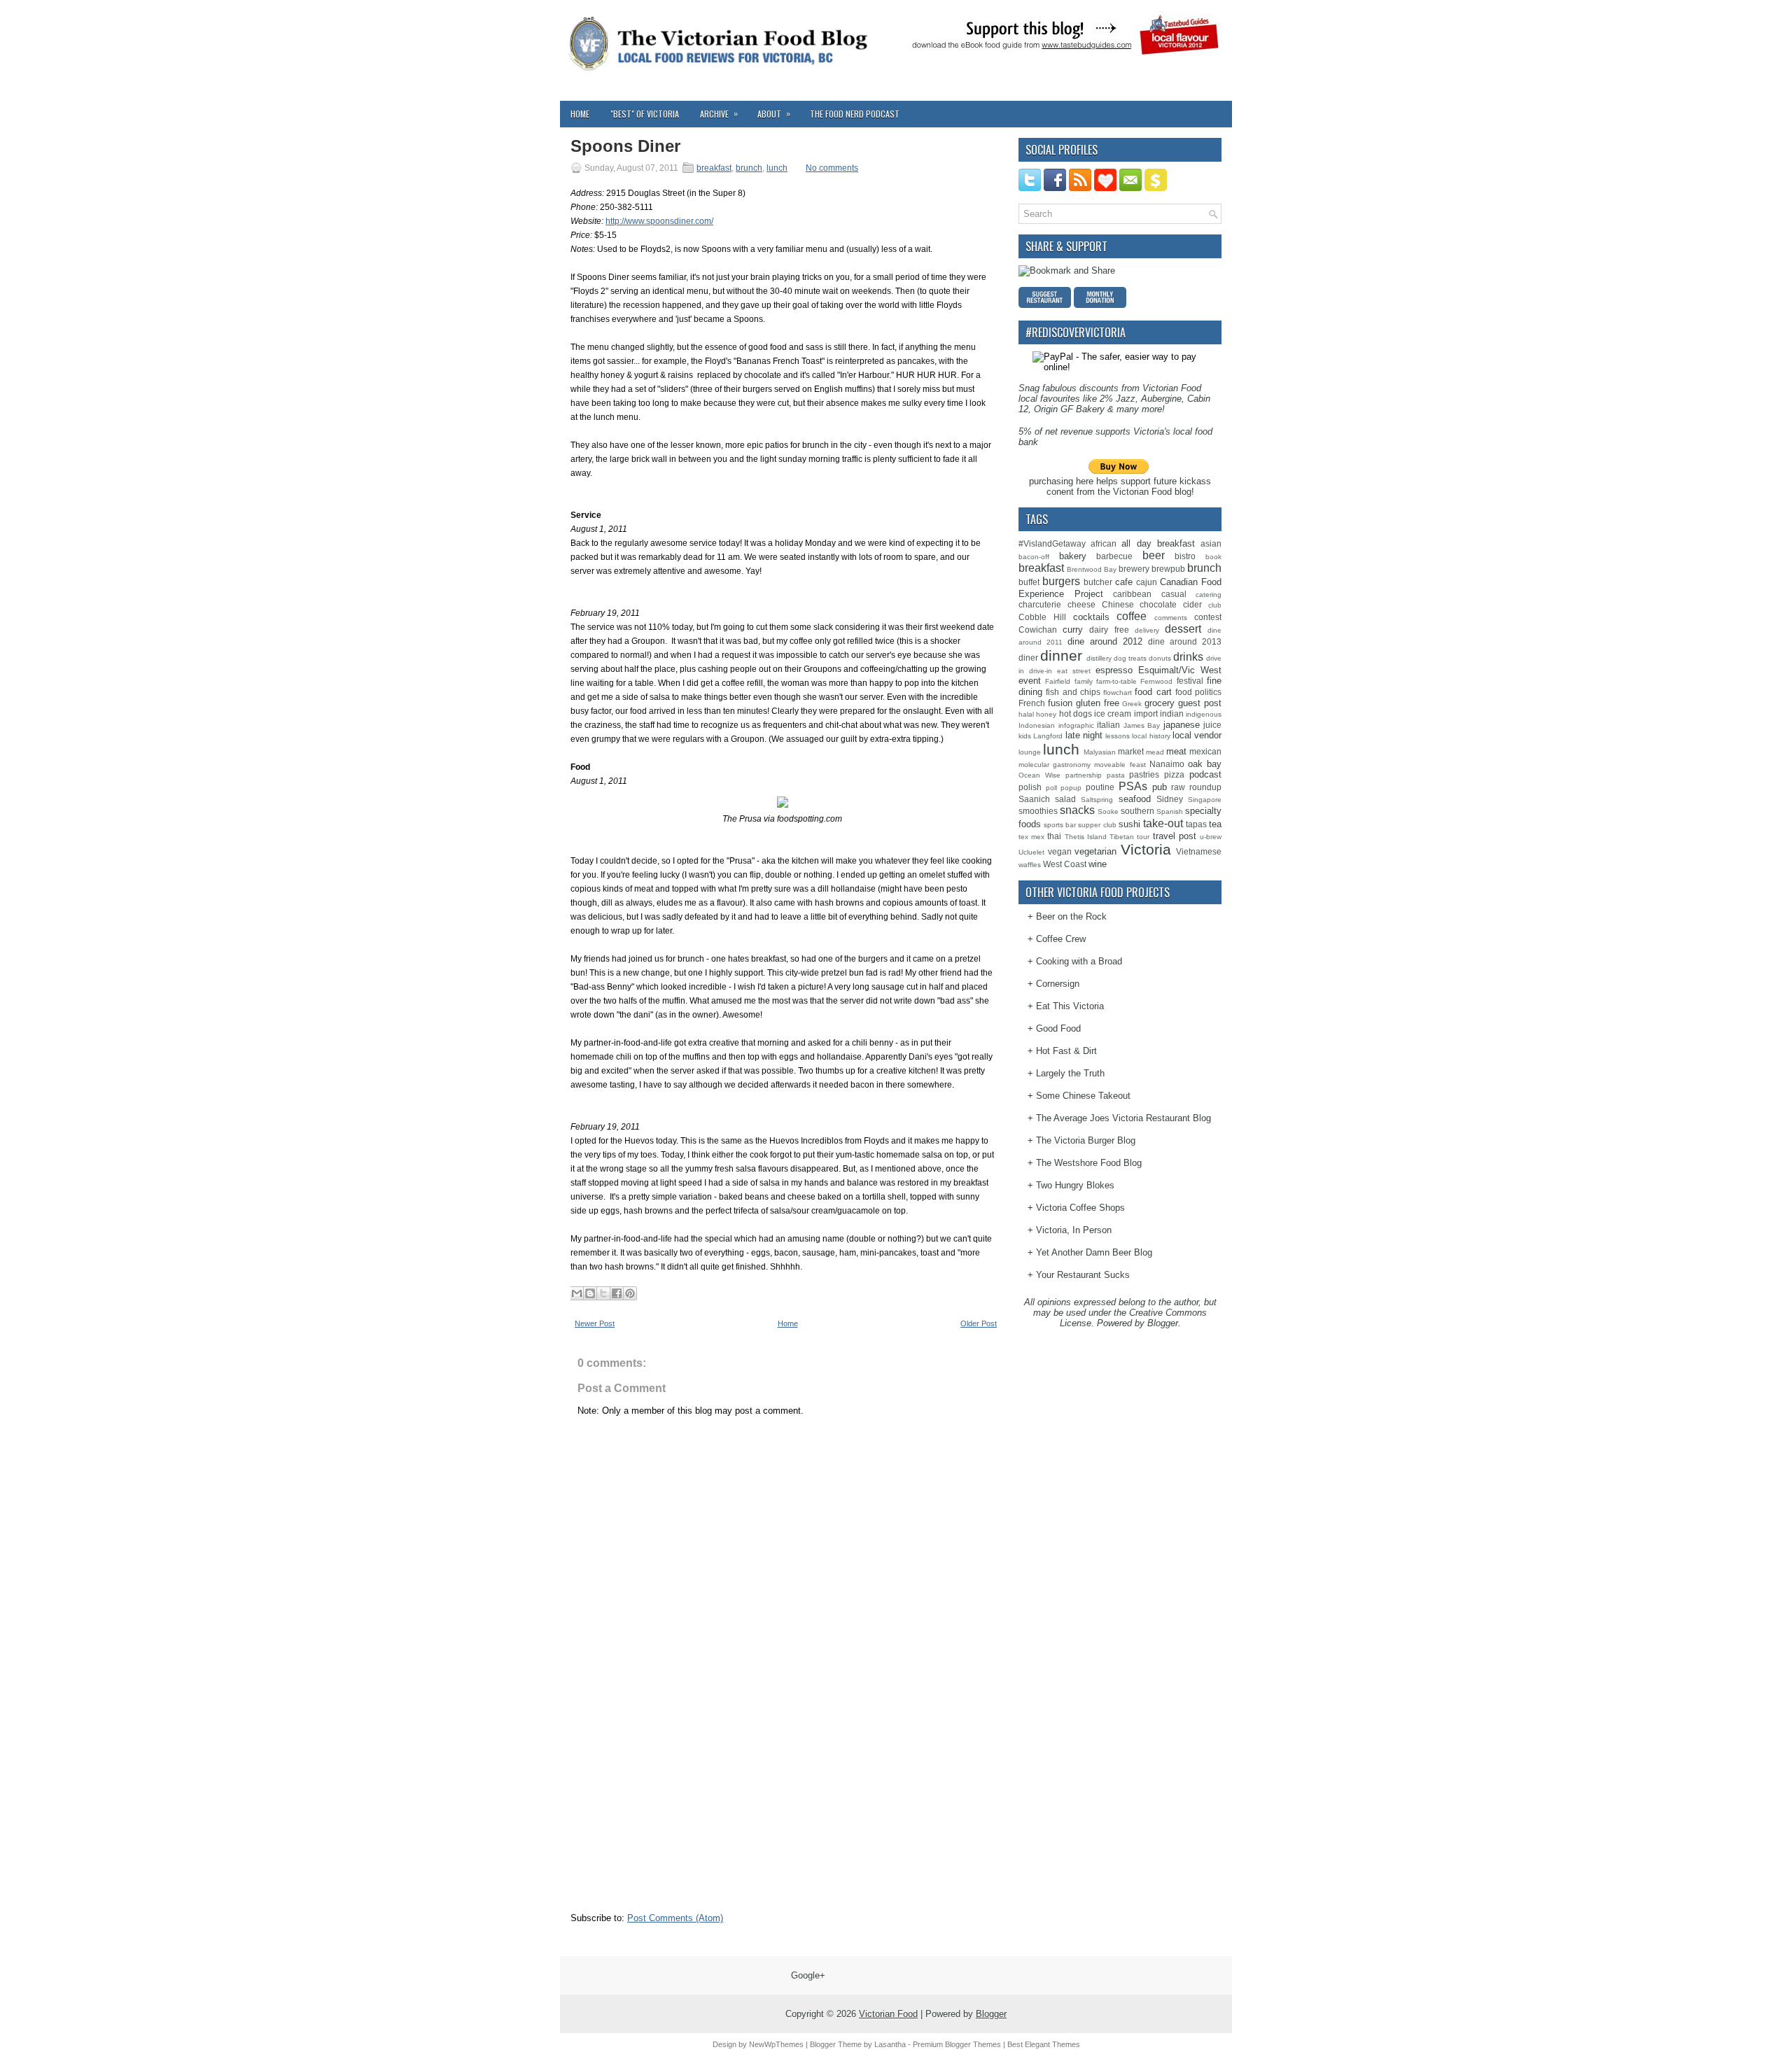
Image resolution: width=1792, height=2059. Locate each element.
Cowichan (1038, 630)
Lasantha (890, 2044)
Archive (719, 113)
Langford (1048, 736)
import (1146, 714)
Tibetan (1122, 837)
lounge (1030, 752)
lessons (1118, 736)
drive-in (1041, 671)
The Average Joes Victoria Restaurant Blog (1123, 1118)
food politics (1198, 692)
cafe (1124, 582)
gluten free (1098, 703)
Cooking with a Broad (1079, 961)
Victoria (1146, 849)
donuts (1160, 658)
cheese (1081, 604)
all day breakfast (1158, 543)
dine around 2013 (1185, 641)
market (1131, 751)
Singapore (1205, 800)
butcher (1098, 582)
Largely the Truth (1070, 1073)
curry (1073, 630)
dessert (1183, 629)
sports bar (1060, 825)
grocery (1160, 703)
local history (1151, 736)
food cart (1153, 692)
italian (1108, 725)
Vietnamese (1199, 851)
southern (1137, 811)
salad (1065, 799)
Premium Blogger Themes (957, 2044)
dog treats (1130, 658)
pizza (1174, 774)
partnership (1084, 775)
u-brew (1211, 837)
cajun (1147, 582)
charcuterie (1040, 604)
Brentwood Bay (1092, 569)
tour (1143, 837)
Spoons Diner (625, 146)
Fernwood (1156, 681)
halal (1026, 714)
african (1104, 543)
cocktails (1091, 617)
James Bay (1142, 725)
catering (1209, 595)
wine (1098, 864)
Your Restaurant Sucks (1083, 1275)
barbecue (1114, 556)
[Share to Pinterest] (630, 1293)
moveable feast (1120, 765)
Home (580, 114)
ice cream (1113, 714)
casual (1174, 594)
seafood (1135, 799)
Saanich (1034, 799)
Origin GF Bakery (1069, 409)
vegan (1060, 851)
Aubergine (1161, 399)
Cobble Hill (1042, 617)
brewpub (1168, 569)
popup (1071, 788)
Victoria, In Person (1074, 1230)
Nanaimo (1167, 764)
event (1030, 681)
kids (1025, 736)
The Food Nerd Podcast (855, 114)
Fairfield (1058, 681)
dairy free (1109, 630)
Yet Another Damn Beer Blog (1094, 1252)
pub (1160, 787)
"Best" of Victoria (645, 114)
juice (1212, 725)
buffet (1029, 582)
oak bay (1205, 764)
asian (1211, 543)
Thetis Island (1086, 837)
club (1215, 605)
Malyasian (1100, 752)
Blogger (1163, 1323)
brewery (1134, 569)
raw (1178, 787)
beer (1154, 555)
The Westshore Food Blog (1089, 1163)
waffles (1030, 865)
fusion (1060, 703)
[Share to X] (603, 1293)
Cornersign (1058, 984)
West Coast (1065, 864)
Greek (1132, 704)
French (1032, 703)
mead (1155, 752)
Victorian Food (888, 2014)
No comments (832, 168)
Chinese (1118, 604)
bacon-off (1034, 557)
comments (1171, 618)
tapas (1196, 824)
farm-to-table (1116, 681)
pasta (1116, 775)
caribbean (1132, 594)
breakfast (714, 168)
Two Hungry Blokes (1075, 1185)
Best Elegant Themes (1044, 2044)
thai (1054, 836)
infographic (1076, 725)
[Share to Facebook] (617, 1293)
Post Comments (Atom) (675, 1918)
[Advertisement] (675, 1818)
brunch (749, 168)
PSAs (1133, 786)
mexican (1205, 751)
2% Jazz (1118, 399)
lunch (777, 168)
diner (1028, 658)
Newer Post (595, 1323)
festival (1190, 681)
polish (1030, 787)
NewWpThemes (776, 2044)
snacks (1077, 810)
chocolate (1158, 604)
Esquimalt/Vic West (1180, 670)
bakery (1073, 556)
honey (1046, 714)
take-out (1163, 823)
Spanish (1170, 811)
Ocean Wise (1039, 775)
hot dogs (1076, 714)
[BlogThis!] (590, 1293)
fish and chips (1073, 692)
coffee (1132, 616)
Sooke (1108, 811)
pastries (1144, 774)
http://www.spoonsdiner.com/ (659, 221)
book (1213, 557)
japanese (1182, 725)
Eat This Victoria (1070, 1006)
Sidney (1170, 799)
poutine (1100, 787)
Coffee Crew (1061, 939)
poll (1051, 788)
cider (1192, 604)
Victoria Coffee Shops (1080, 1208)
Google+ (808, 1975)
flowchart (1118, 693)
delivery (1147, 630)
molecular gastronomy (1055, 765)
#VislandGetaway (1052, 543)
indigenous (1204, 714)
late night (1084, 735)
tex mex (1031, 837)
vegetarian (1095, 851)
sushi (1129, 824)
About (774, 113)
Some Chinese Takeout (1083, 1096)
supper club (1097, 825)
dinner (1061, 655)
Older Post (979, 1323)
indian (1172, 714)
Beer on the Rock (1071, 916)
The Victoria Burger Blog (1086, 1140)
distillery (1099, 658)
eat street (1074, 671)
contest (1208, 617)
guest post (1200, 703)
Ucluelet (1031, 852)
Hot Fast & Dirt (1066, 1051)
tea (1215, 824)
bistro (1185, 556)
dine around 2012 (1105, 641)
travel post (1175, 836)
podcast (1205, 774)
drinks (1188, 657)
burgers (1061, 581)
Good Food (1058, 1028)
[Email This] (577, 1293)
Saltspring (1097, 800)
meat (1176, 751)
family (1084, 681)
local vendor (1197, 735)
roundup (1205, 787)
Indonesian (1037, 725)
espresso (1114, 670)
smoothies (1038, 811)
